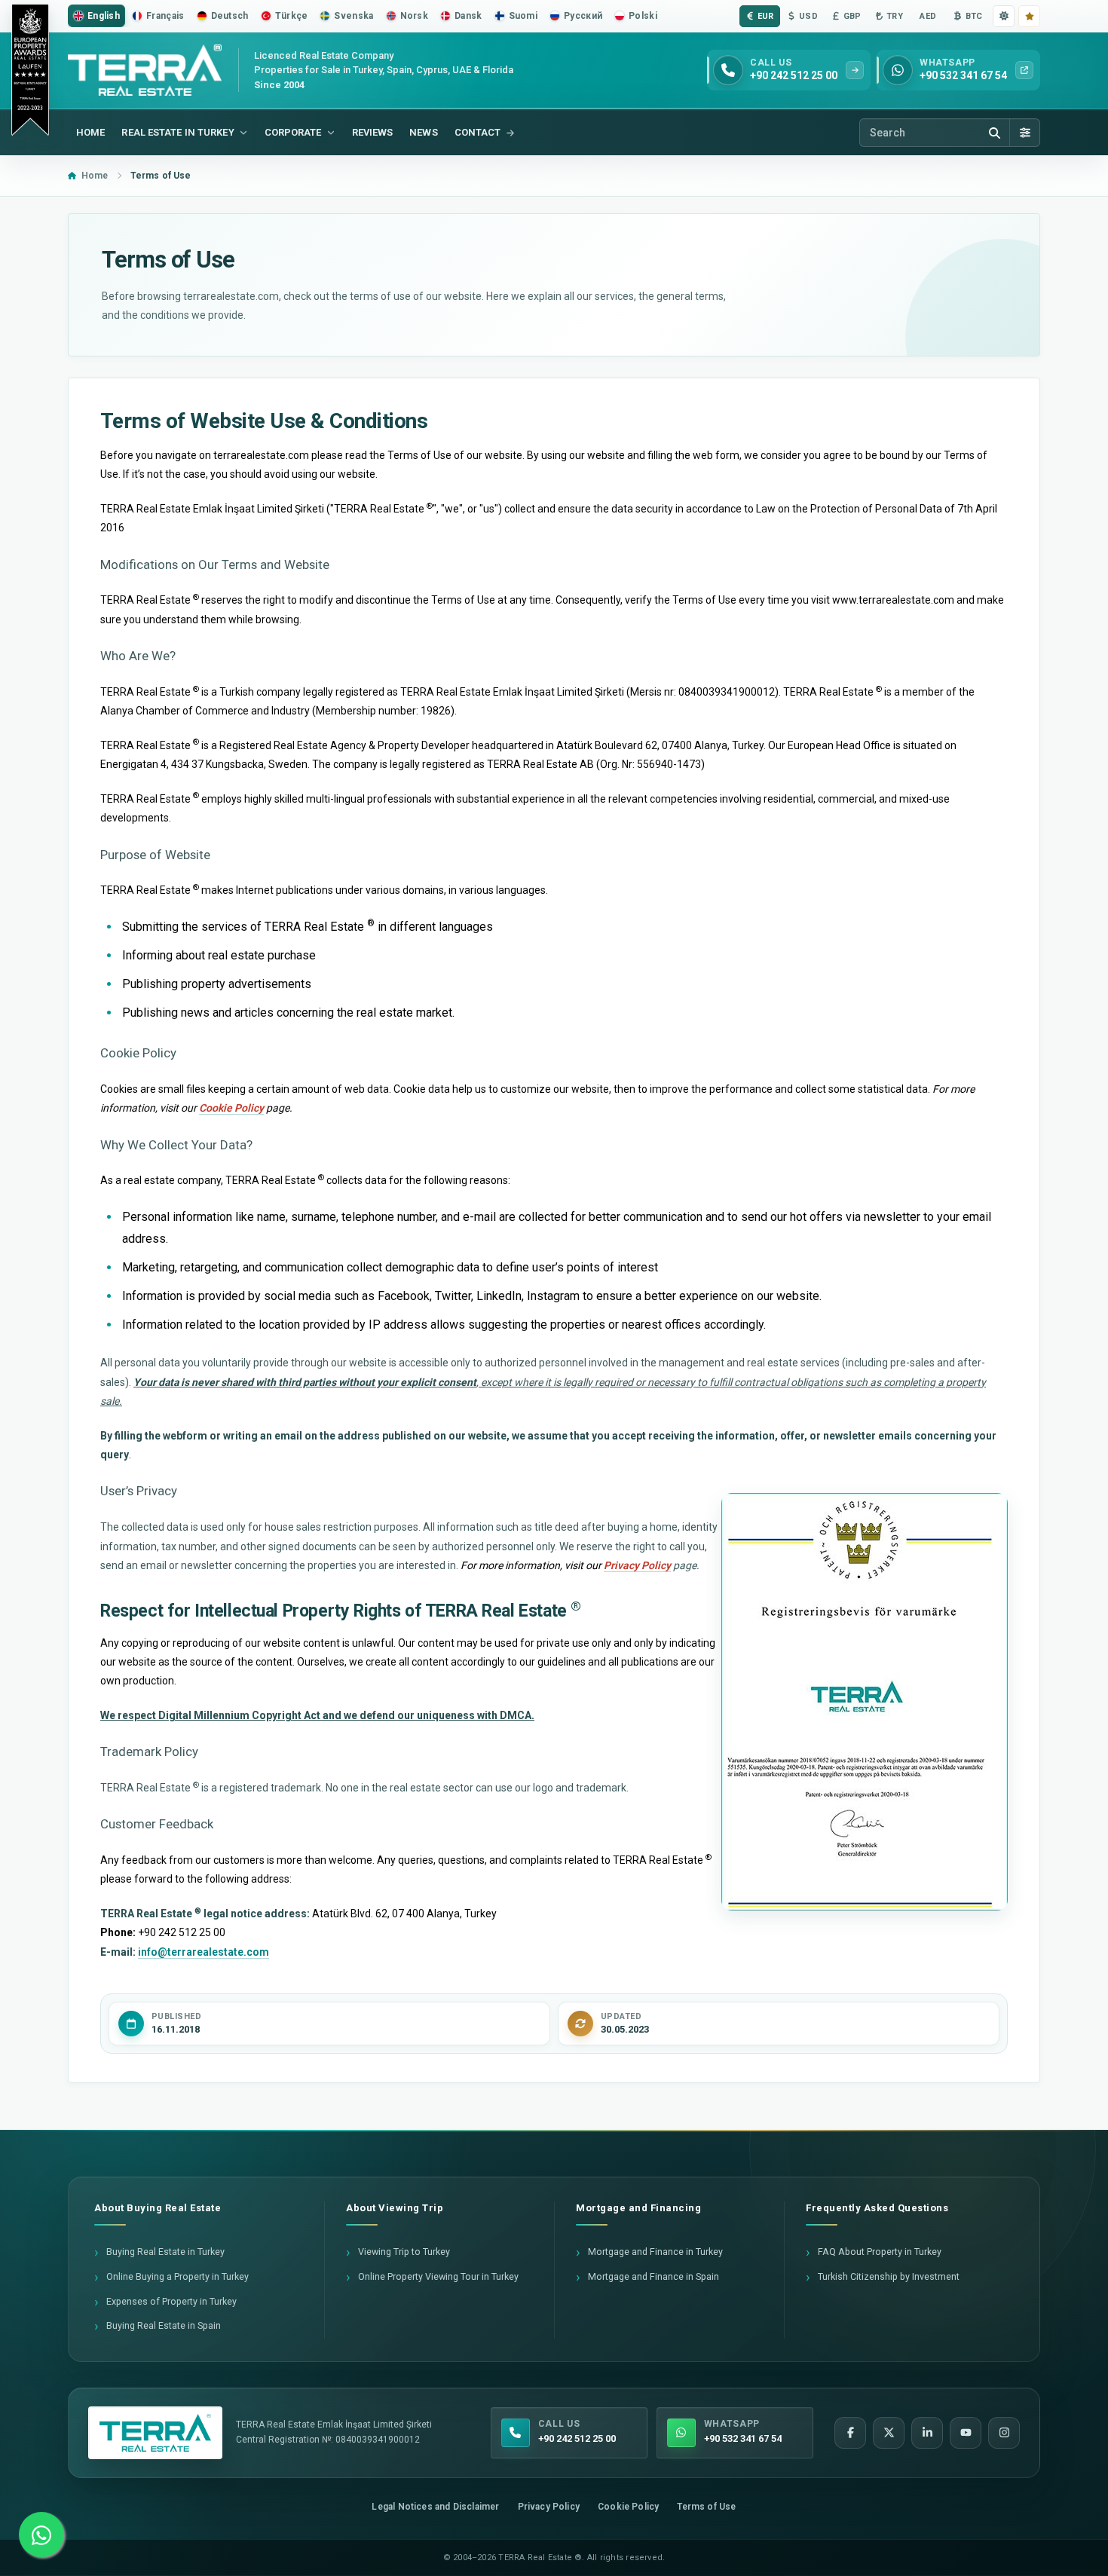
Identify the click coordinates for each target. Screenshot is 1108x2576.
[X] (889, 2433)
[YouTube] (966, 2433)
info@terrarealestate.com (204, 1952)
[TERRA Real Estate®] (155, 2433)
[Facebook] (850, 2433)
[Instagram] (1004, 2433)
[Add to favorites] (1029, 16)
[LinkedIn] (927, 2433)
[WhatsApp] (41, 2535)
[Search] (994, 133)
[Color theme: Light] (1004, 16)
